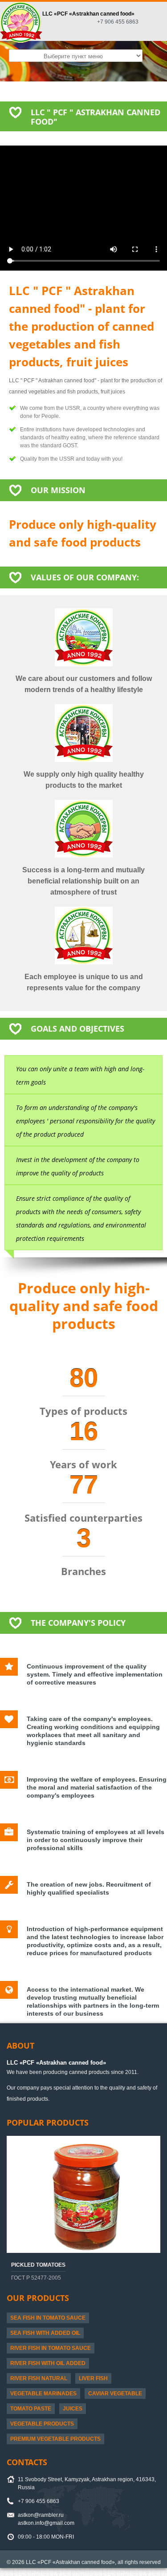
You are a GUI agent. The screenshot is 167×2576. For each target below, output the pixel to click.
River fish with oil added (48, 2363)
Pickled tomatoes (38, 2265)
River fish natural (39, 2378)
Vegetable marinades (43, 2394)
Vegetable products (42, 2424)
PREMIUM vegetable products (55, 2439)
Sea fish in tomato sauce (48, 2318)
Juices (73, 2409)
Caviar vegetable (115, 2394)
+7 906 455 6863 (118, 22)
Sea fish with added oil (45, 2333)
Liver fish (93, 2378)
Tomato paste (31, 2409)
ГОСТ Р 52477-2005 (36, 2278)
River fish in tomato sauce (51, 2348)
